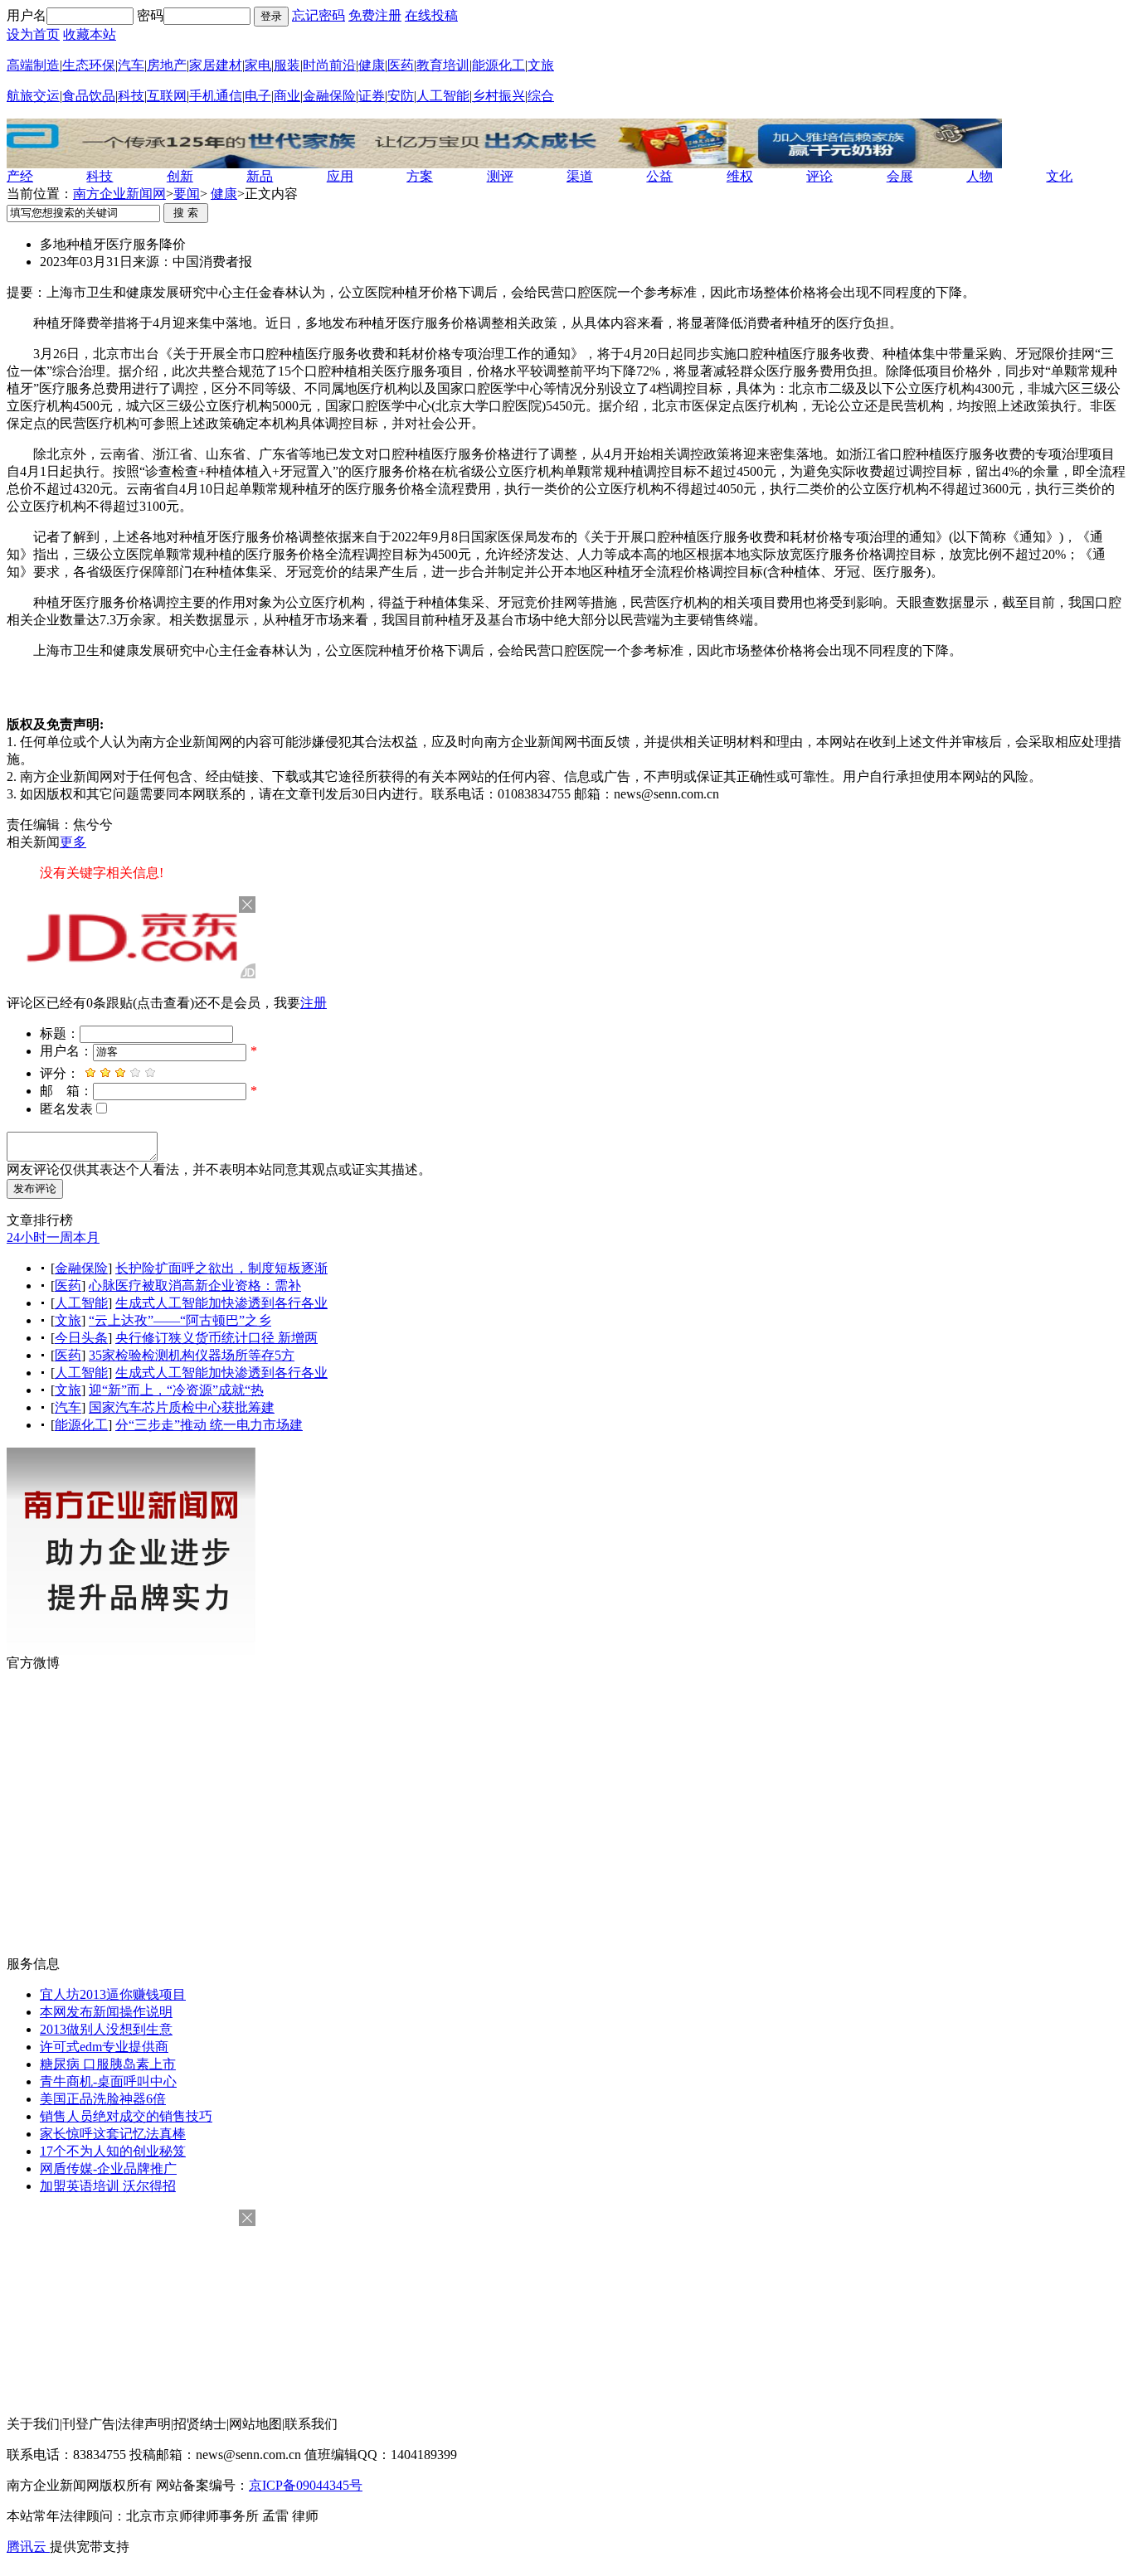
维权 (740, 176)
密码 (150, 15)
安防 (401, 96)
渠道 (580, 176)
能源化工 (498, 65)
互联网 (167, 96)
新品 (260, 176)
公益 (659, 176)
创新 (180, 176)
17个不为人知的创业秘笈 (113, 2151)
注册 (314, 1003)
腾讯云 (28, 2547)
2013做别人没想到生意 (106, 2029)
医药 (401, 65)
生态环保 (89, 65)
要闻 (187, 194)
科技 (131, 96)
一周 (60, 1237)
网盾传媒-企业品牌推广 (108, 2168)
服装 (287, 65)
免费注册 (375, 15)
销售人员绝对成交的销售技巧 (126, 2116)
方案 (420, 176)
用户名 (27, 15)
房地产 (167, 65)
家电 (258, 65)
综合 (541, 96)
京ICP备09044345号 (306, 2485)
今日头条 (81, 1338)
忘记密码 (319, 15)
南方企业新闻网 (119, 194)
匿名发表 (66, 1109)
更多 (73, 842)
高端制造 (33, 65)
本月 (86, 1237)
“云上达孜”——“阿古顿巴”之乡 (180, 1320)
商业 (287, 96)
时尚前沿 (329, 65)
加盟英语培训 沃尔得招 (108, 2186)
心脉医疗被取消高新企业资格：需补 (195, 1286)
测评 (500, 176)
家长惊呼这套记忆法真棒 (113, 2134)
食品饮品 (89, 96)
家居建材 (216, 65)
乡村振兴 (498, 96)
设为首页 (33, 34)
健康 (372, 65)
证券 (372, 96)
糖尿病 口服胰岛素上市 (108, 2064)
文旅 (541, 65)
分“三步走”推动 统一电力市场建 (209, 1425)
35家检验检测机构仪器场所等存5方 (192, 1355)
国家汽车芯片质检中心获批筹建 (182, 1407)
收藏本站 (90, 34)
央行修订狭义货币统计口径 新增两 (216, 1338)
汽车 (131, 65)
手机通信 (216, 96)
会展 (900, 176)
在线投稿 (431, 15)
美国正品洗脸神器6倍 (103, 2099)
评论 (819, 176)
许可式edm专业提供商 (104, 2047)
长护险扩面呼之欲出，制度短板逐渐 (221, 1268)
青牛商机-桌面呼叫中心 (108, 2081)
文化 (1059, 176)
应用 (340, 176)
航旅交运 (33, 96)
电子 (258, 96)
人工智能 (443, 96)
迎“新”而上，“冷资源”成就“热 (176, 1390)
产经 (20, 176)
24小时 (27, 1237)
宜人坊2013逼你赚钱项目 (113, 1994)
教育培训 (443, 65)
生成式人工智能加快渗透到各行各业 (221, 1303)
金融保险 (329, 96)
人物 (980, 176)
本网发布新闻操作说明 (106, 2012)
